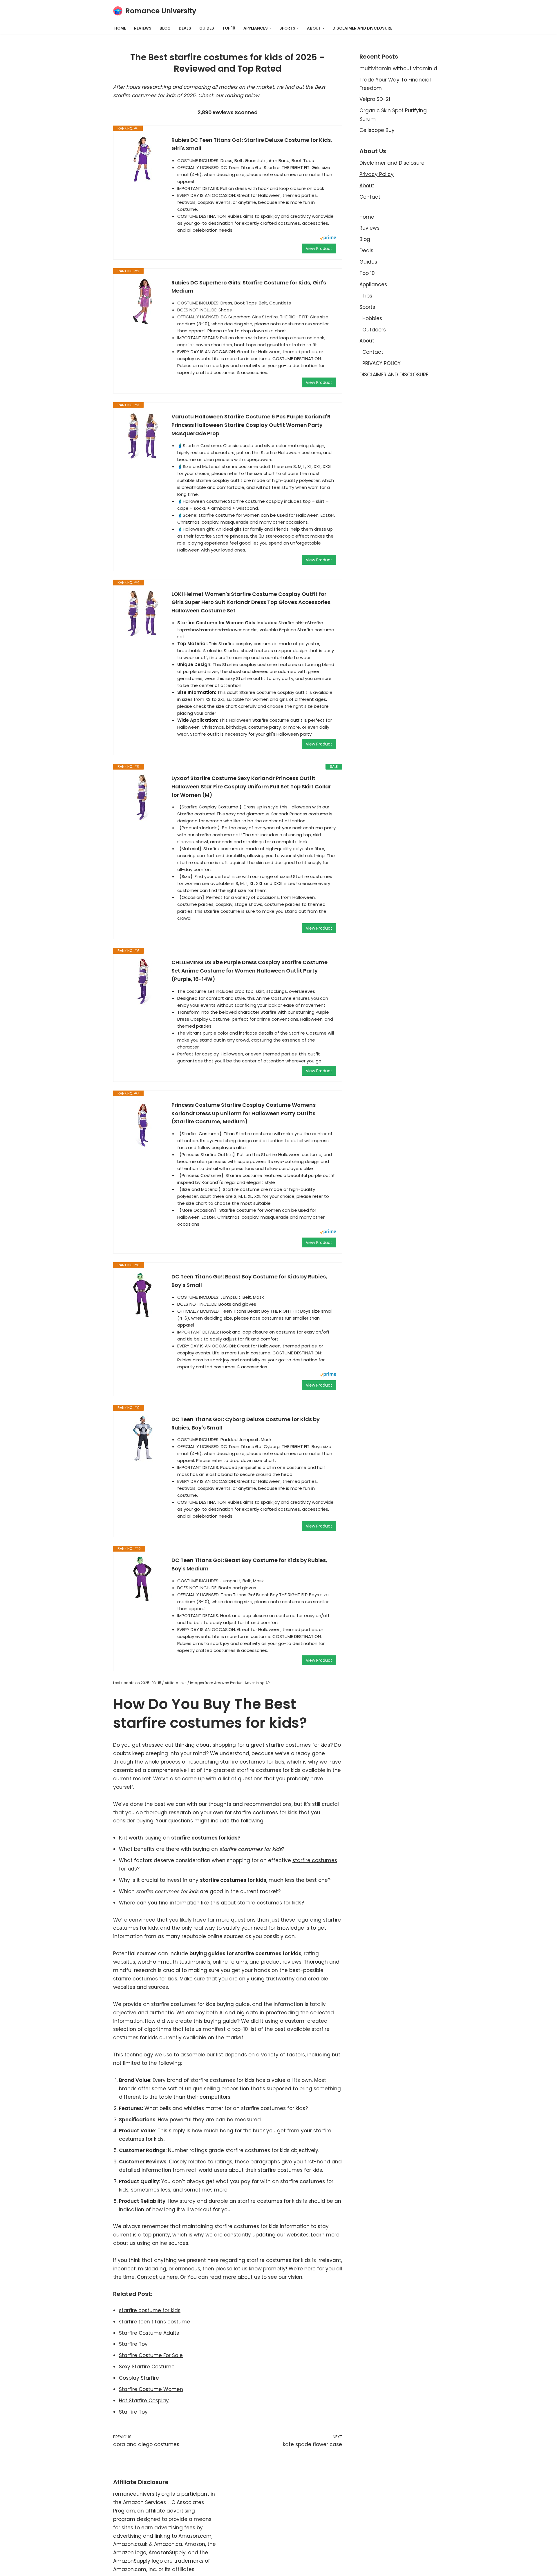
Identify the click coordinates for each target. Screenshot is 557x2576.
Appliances (373, 284)
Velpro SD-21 (375, 99)
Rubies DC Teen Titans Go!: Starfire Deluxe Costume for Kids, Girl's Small (252, 144)
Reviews (143, 28)
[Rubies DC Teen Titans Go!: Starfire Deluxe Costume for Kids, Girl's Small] (142, 159)
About (367, 186)
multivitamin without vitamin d (398, 68)
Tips (367, 296)
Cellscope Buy (377, 130)
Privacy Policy (377, 174)
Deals (185, 28)
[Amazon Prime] (328, 238)
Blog (165, 28)
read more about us (235, 2277)
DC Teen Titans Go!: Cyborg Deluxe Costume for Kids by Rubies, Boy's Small (246, 1423)
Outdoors (374, 330)
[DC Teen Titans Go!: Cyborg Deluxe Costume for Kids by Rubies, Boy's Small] (142, 1438)
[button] (270, 28)
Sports (367, 307)
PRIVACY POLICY (381, 363)
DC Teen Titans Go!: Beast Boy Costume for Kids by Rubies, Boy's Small (249, 1281)
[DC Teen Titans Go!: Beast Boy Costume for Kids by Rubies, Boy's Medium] (142, 1579)
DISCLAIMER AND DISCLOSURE (362, 28)
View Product (319, 248)
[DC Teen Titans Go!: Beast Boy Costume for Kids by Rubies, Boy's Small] (142, 1296)
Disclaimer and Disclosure (392, 163)
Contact (370, 197)
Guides (207, 28)
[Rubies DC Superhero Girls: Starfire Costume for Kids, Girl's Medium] (142, 302)
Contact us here (157, 2277)
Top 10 (229, 28)
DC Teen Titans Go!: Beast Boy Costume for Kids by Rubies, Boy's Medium (249, 1564)
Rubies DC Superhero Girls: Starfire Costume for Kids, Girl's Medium (249, 287)
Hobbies (372, 318)
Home (120, 28)
